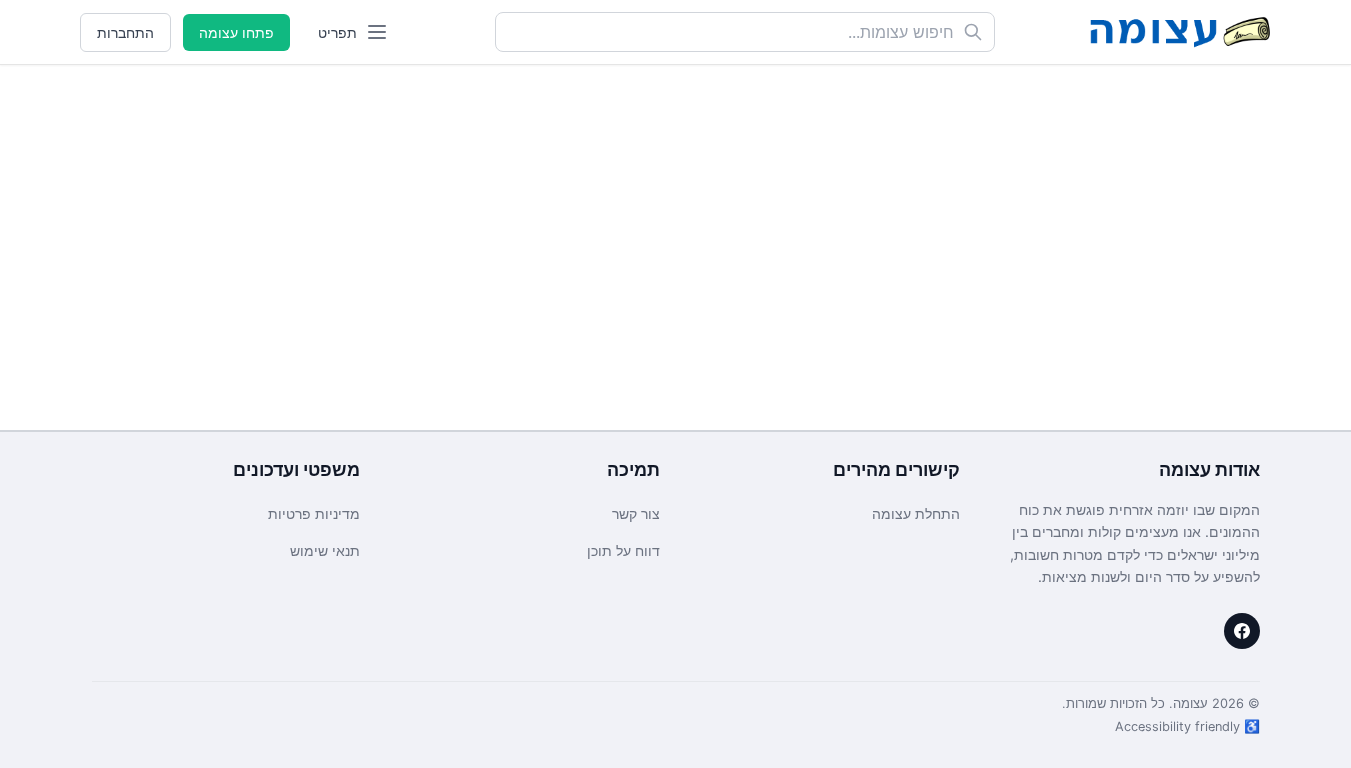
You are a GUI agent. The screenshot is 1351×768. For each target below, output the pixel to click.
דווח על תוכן (623, 550)
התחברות (125, 32)
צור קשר (636, 513)
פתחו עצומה (236, 32)
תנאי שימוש (325, 550)
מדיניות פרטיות (314, 513)
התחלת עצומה (916, 513)
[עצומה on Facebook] (1242, 631)
